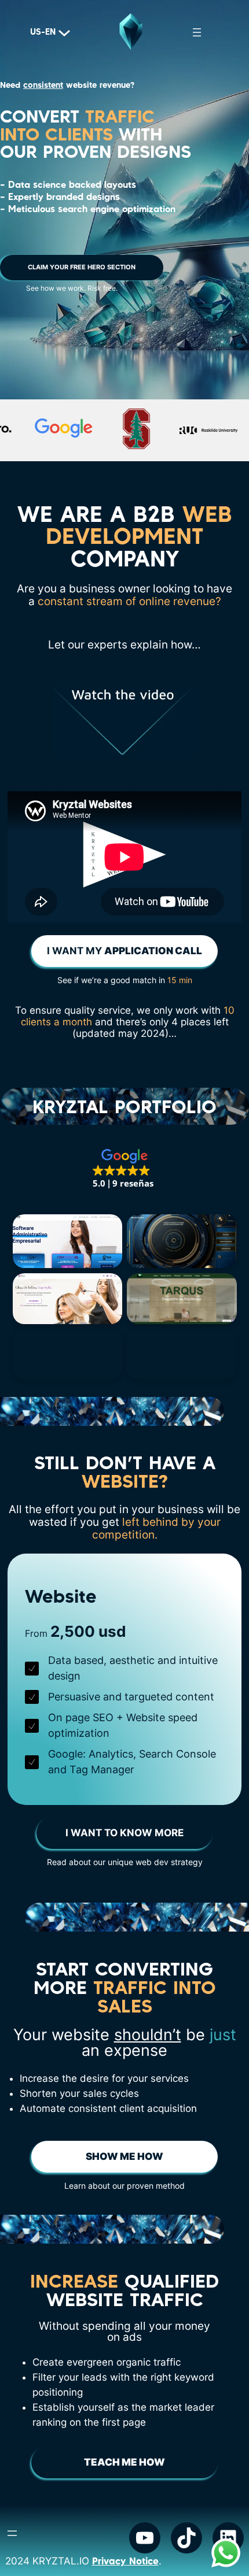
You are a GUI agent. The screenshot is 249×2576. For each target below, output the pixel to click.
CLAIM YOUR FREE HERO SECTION (82, 267)
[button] (124, 1169)
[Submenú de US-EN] (60, 32)
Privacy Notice (125, 2561)
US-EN (43, 32)
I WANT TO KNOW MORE (124, 1833)
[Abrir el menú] (197, 32)
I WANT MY (124, 951)
